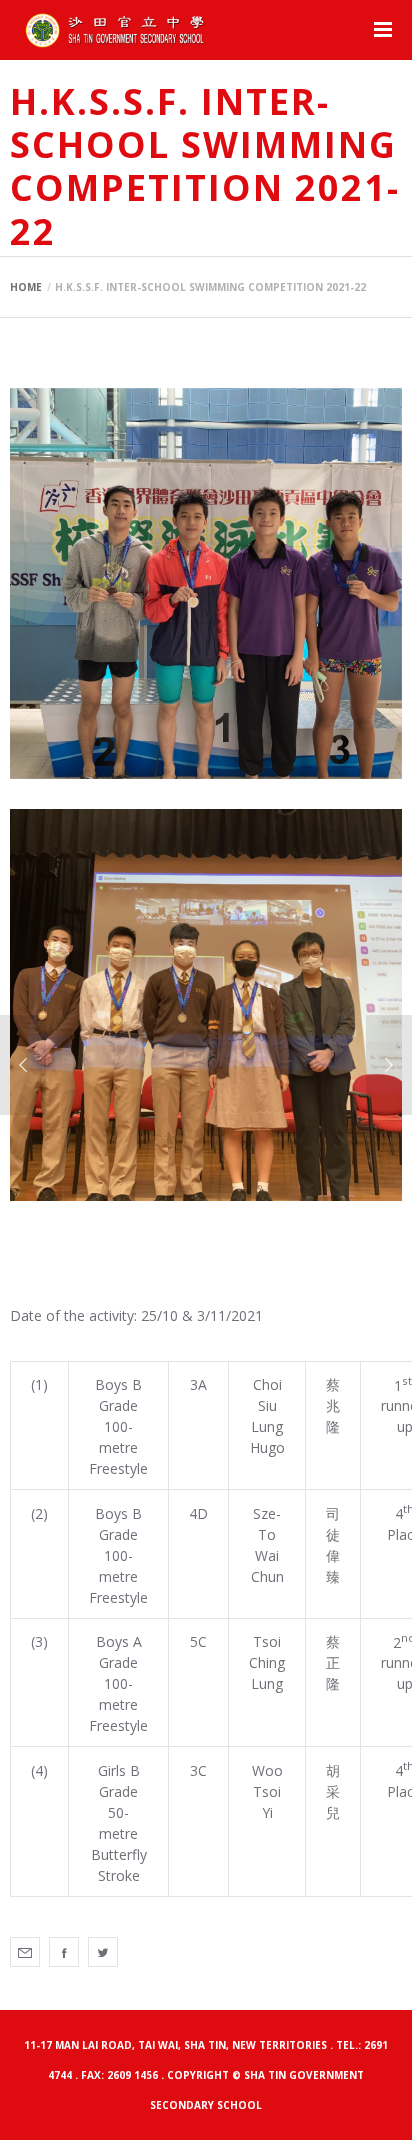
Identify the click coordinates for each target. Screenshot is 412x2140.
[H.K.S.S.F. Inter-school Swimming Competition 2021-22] (25, 1952)
